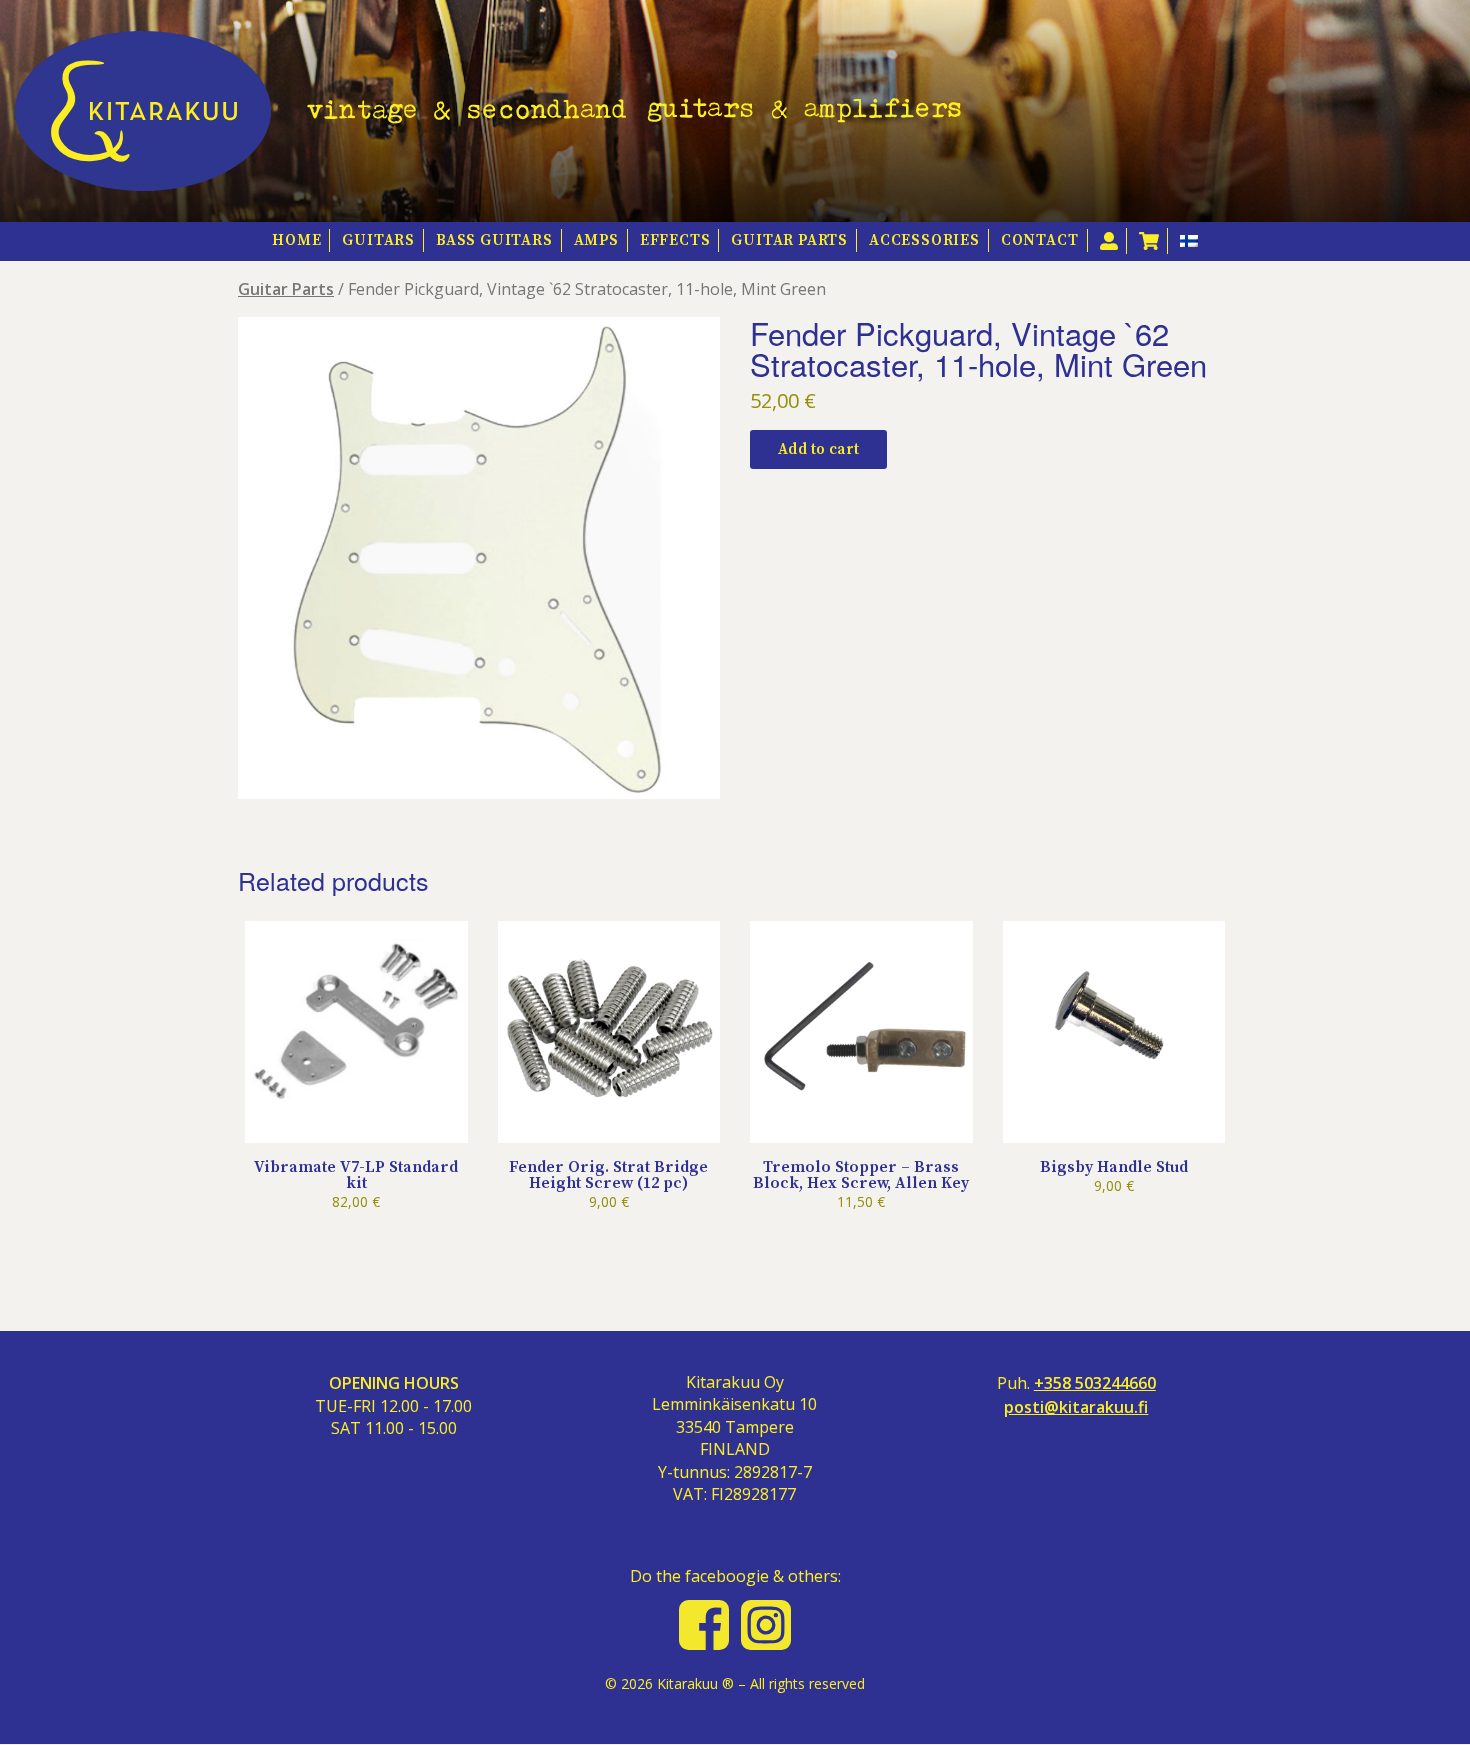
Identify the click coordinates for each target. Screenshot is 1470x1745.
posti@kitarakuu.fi (1076, 1407)
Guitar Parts (789, 240)
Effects (675, 240)
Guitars (378, 240)
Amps (596, 240)
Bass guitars (494, 240)
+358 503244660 (1095, 1383)
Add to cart (818, 449)
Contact (1040, 240)
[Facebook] (704, 1625)
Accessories (924, 240)
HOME (296, 240)
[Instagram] (766, 1625)
